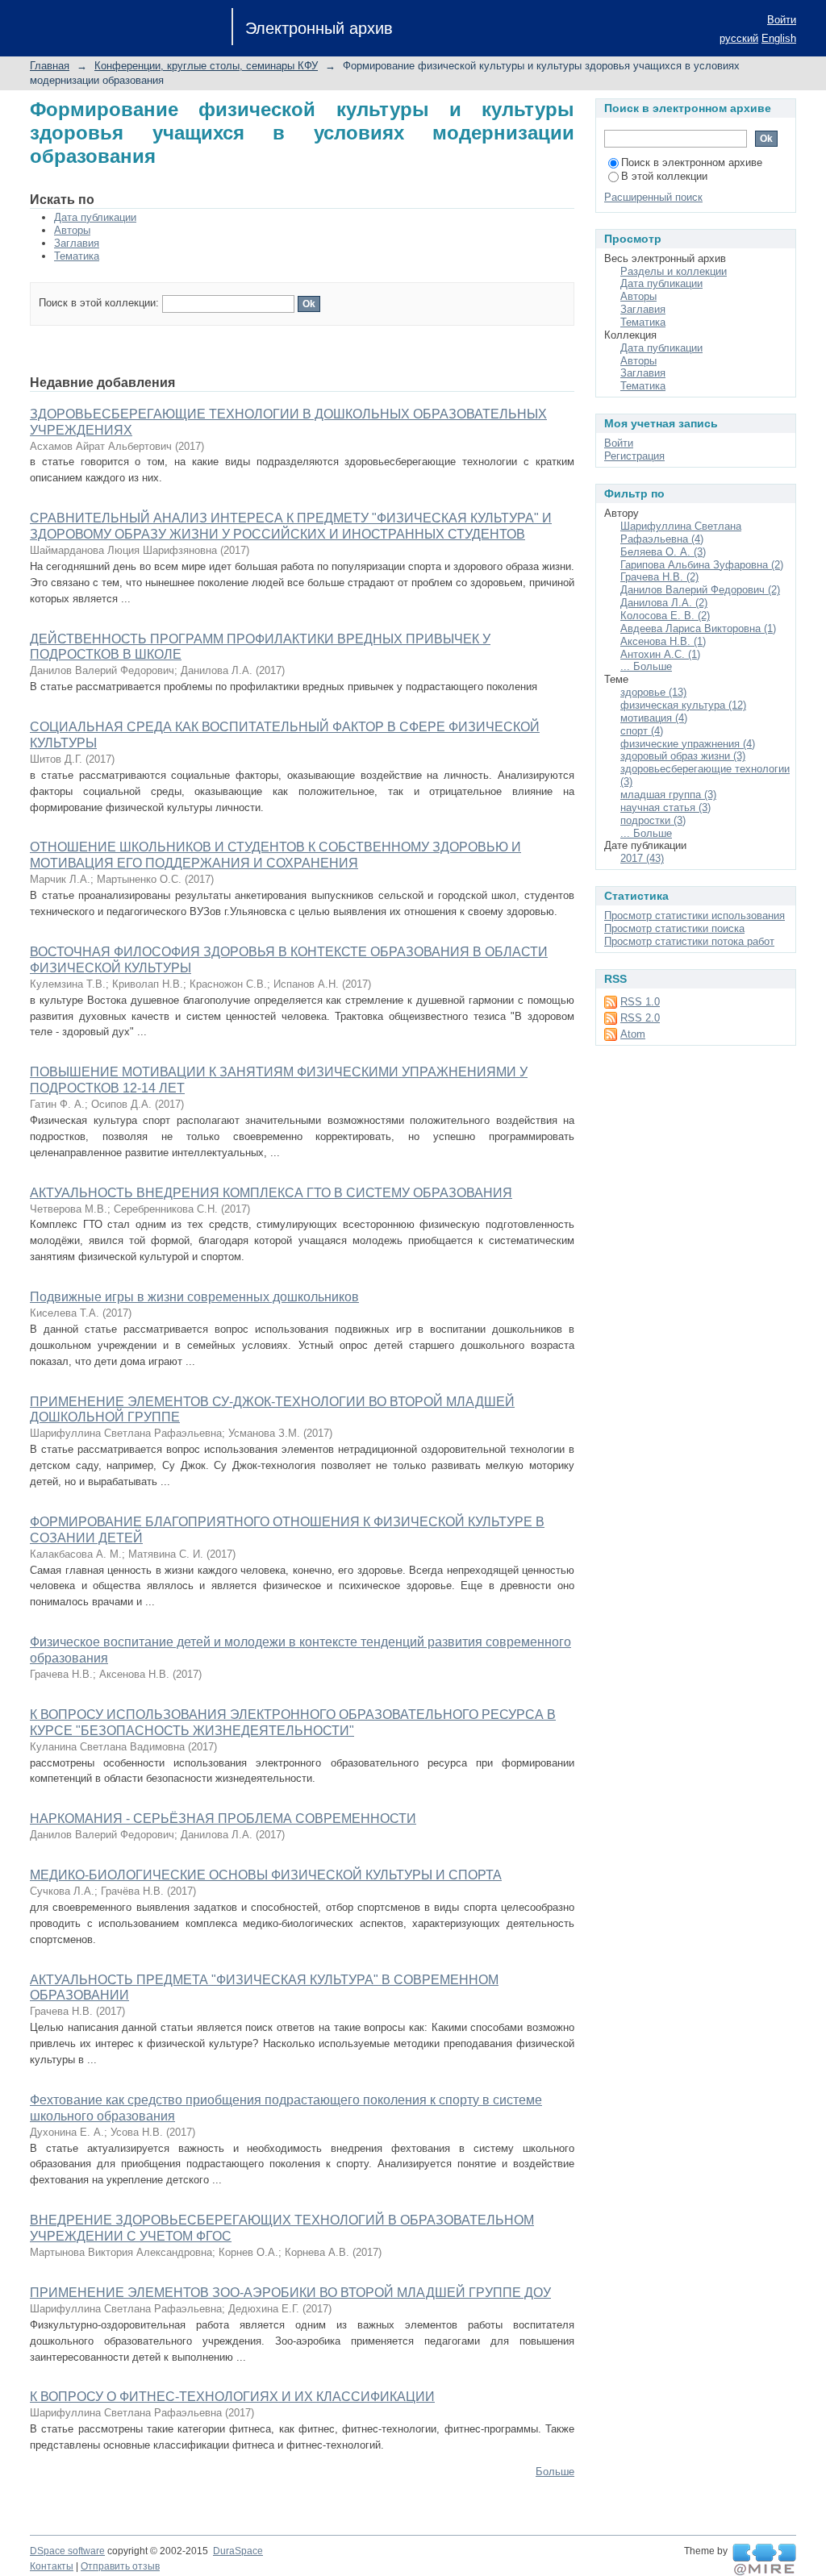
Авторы (72, 230)
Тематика (77, 256)
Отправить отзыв (120, 2566)
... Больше (646, 666)
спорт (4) (642, 731)
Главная (50, 66)
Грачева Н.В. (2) (659, 577)
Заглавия (77, 243)
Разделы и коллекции (674, 271)
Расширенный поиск (653, 197)
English (779, 38)
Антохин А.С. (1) (660, 654)
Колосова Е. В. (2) (665, 616)
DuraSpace (238, 2551)
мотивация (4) (654, 718)
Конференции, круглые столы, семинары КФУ (206, 66)
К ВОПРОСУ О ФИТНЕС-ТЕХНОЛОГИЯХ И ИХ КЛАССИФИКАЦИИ (232, 2397)
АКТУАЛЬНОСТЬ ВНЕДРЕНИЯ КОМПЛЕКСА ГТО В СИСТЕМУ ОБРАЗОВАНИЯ (271, 1193)
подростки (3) (653, 820)
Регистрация (634, 456)
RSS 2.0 (640, 1018)
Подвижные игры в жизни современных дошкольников (194, 1297)
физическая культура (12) (683, 705)
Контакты (52, 2566)
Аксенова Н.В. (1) (663, 641)
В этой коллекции (664, 176)
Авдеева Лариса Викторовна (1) (698, 628)
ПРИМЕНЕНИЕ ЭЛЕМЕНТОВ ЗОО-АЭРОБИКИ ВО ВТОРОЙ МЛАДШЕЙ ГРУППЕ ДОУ (290, 2293)
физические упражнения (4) (688, 744)
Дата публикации (95, 217)
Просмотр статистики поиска (674, 928)
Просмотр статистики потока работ (689, 941)
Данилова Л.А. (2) (664, 603)
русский (739, 38)
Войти (782, 20)
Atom (633, 1034)
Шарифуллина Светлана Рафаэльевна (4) (681, 533)
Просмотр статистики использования (695, 916)
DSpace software (67, 2551)
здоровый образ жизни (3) (683, 756)
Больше (555, 2472)
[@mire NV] (764, 2560)
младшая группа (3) (668, 795)
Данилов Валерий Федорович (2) (700, 590)
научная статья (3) (665, 807)
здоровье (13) (653, 692)
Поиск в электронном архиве (692, 162)
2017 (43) (642, 858)
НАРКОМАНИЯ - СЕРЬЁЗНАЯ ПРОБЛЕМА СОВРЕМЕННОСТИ (223, 1819)
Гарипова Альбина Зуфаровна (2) (702, 565)
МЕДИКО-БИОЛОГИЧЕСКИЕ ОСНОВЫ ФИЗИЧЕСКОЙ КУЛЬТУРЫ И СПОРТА (266, 1875)
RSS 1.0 (640, 1002)
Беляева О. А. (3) (663, 552)
